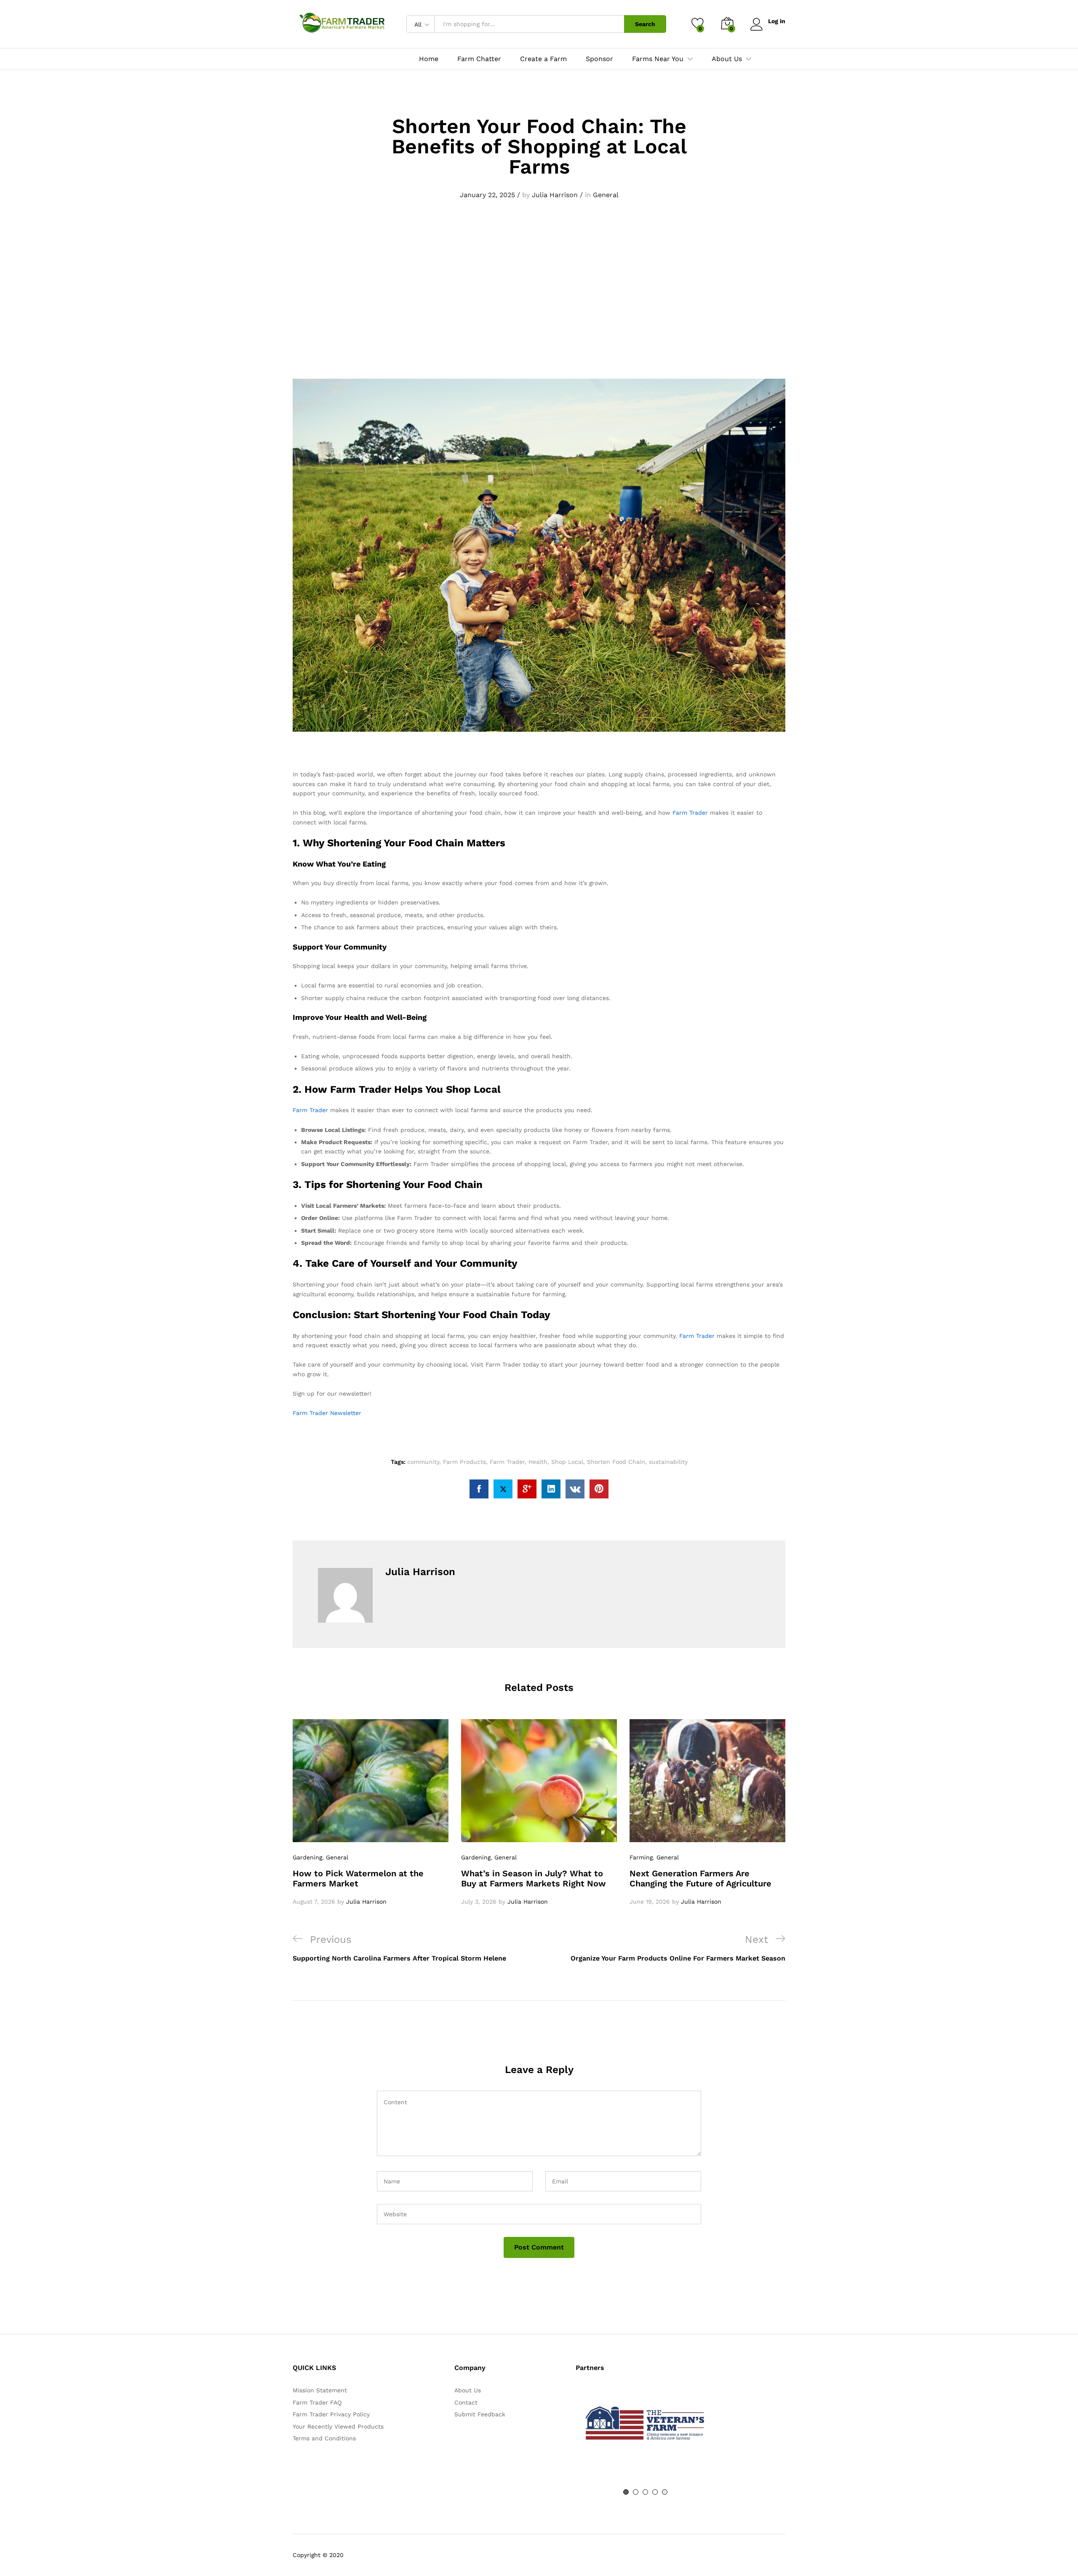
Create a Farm (543, 59)
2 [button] (636, 2492)
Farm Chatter (479, 59)
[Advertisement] (539, 310)
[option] (371, 1813)
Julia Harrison (555, 195)
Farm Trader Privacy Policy (331, 2414)
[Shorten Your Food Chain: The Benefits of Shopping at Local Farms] (479, 1489)
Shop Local (567, 1462)
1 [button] (626, 2492)
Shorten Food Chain (616, 1462)
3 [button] (645, 2492)
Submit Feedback (480, 2414)
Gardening (307, 1857)
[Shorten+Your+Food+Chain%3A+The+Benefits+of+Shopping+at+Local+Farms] (503, 1489)
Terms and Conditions (324, 2438)
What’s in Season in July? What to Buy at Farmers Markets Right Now (534, 1878)
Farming (641, 1857)
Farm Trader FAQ (317, 2402)
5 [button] (665, 2492)
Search (645, 24)
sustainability (668, 1462)
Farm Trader (690, 813)
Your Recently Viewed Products (338, 2426)
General (606, 195)
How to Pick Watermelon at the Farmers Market (358, 1878)
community (423, 1462)
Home (429, 59)
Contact (466, 2402)
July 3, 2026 (479, 1902)
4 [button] (655, 2492)
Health (538, 1462)
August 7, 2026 (314, 1902)
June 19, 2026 (650, 1902)
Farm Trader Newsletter (327, 1413)
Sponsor (599, 59)
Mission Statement (320, 2390)
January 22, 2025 (487, 195)
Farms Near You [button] (658, 59)
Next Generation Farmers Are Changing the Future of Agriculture (700, 1878)
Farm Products (464, 1462)
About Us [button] (727, 59)
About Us (468, 2390)
